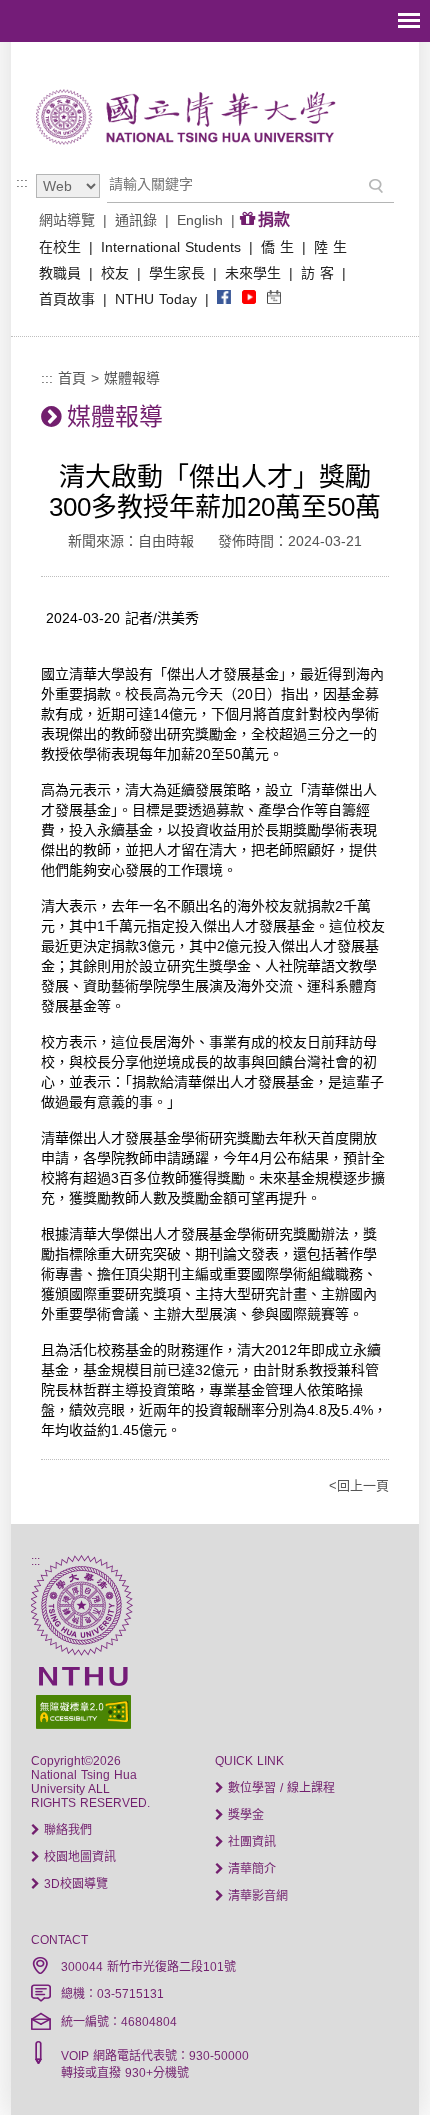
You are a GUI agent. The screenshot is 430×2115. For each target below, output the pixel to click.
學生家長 (177, 273)
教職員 (60, 273)
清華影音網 (256, 1896)
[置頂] (378, 2063)
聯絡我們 (66, 1830)
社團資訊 (250, 1842)
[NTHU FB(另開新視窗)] (224, 298)
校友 (115, 273)
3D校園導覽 (74, 1884)
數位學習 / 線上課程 (279, 1788)
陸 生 (330, 247)
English (200, 220)
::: (22, 182)
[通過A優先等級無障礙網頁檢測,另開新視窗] (215, 1709)
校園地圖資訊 (78, 1857)
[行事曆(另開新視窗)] (274, 298)
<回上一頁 (359, 1485)
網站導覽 (67, 220)
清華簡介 (250, 1869)
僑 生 (277, 247)
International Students (171, 247)
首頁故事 (67, 299)
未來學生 (253, 273)
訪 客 (317, 273)
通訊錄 (136, 220)
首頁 (72, 378)
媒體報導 (132, 378)
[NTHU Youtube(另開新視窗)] (249, 298)
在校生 (60, 247)
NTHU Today (156, 299)
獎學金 (244, 1815)
